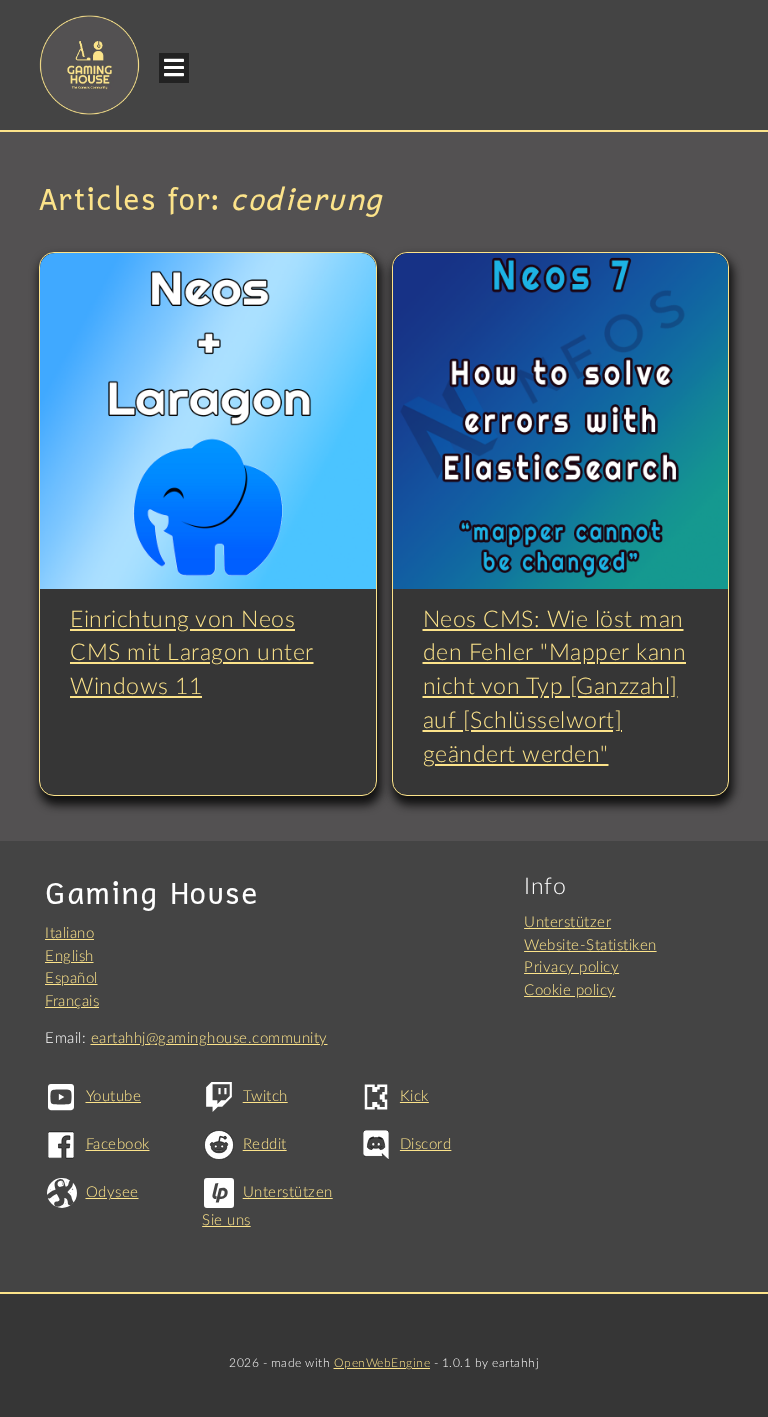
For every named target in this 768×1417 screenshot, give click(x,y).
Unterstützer (567, 922)
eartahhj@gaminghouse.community (209, 1038)
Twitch (265, 1096)
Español (71, 978)
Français (72, 1001)
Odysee (112, 1192)
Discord (425, 1144)
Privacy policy (571, 967)
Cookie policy (570, 990)
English (69, 956)
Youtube (113, 1096)
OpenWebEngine (382, 1363)
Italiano (69, 933)
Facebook (118, 1144)
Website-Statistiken (590, 945)
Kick (414, 1096)
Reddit (265, 1144)
